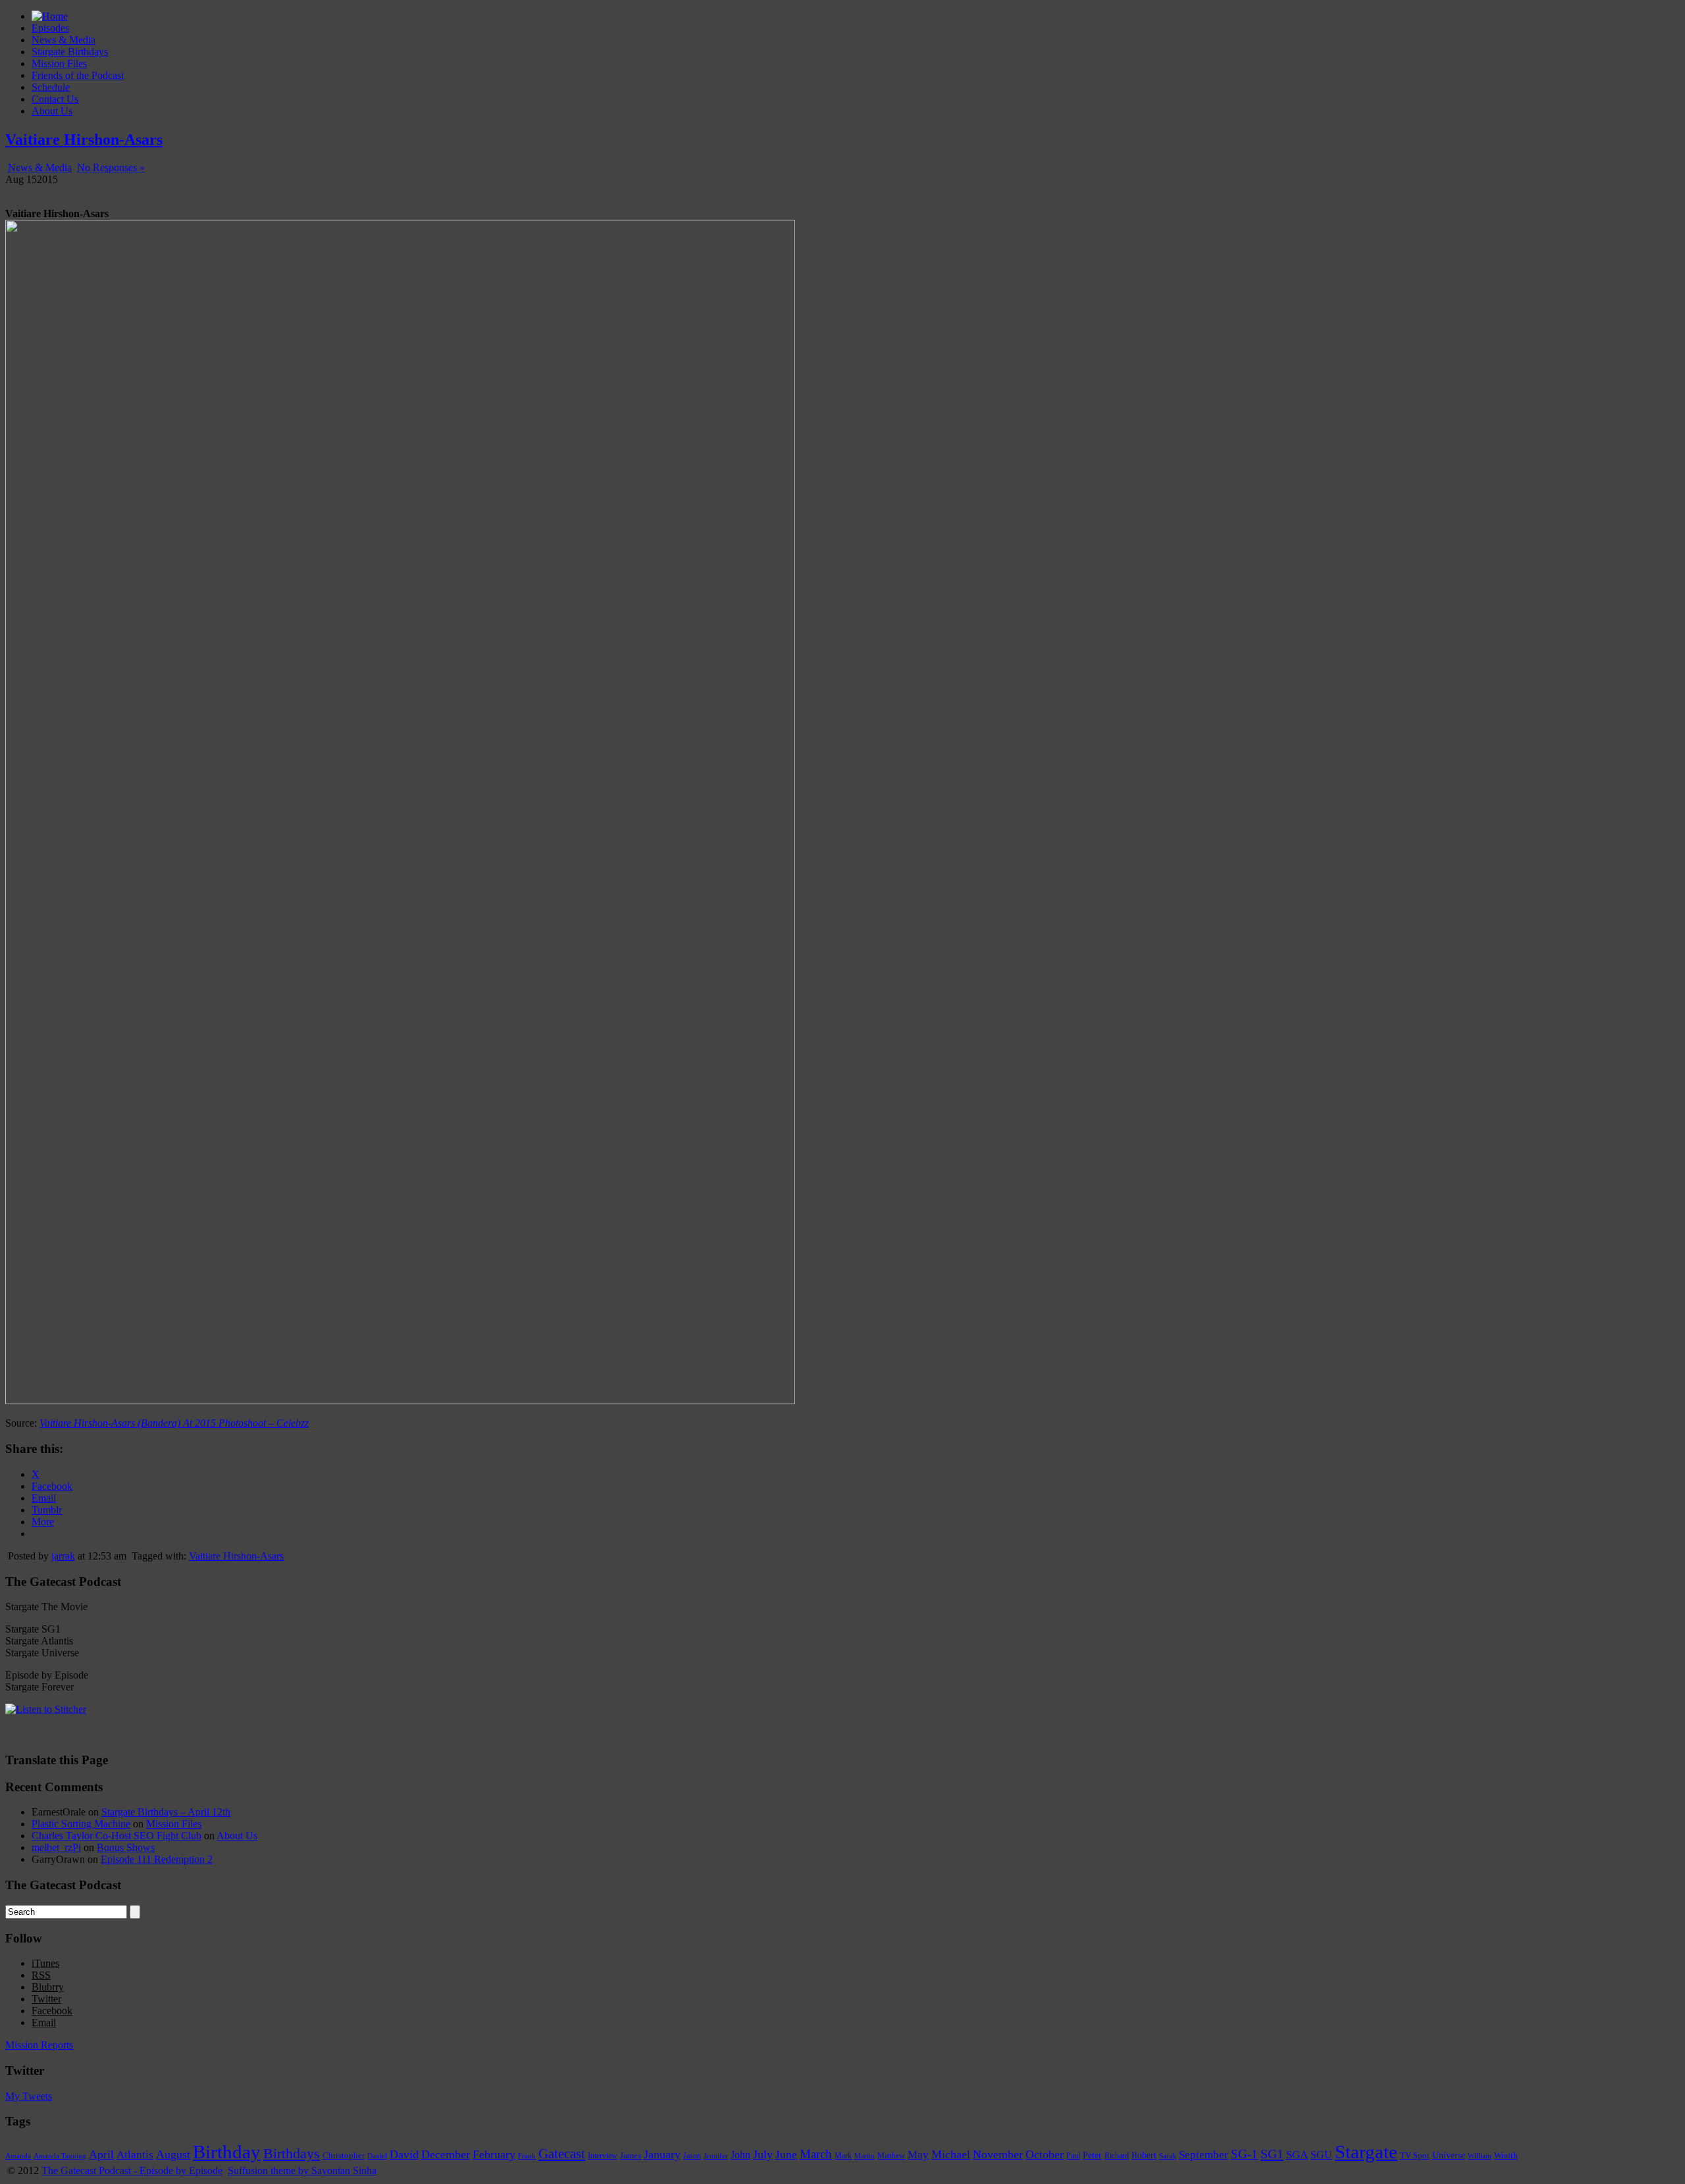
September (1204, 2155)
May (918, 2155)
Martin (865, 2156)
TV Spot (1415, 2155)
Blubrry (48, 1987)
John (740, 2155)
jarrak (63, 1556)
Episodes (50, 28)
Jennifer (716, 2156)
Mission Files (59, 63)
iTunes (45, 1963)
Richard (1117, 2156)
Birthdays (292, 2153)
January (662, 2154)
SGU (1321, 2155)
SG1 (1272, 2154)
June (786, 2155)
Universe (1449, 2155)
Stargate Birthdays (70, 52)
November (998, 2154)
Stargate (1366, 2152)
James (631, 2156)
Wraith (1506, 2155)
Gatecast (562, 2154)
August (173, 2154)
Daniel (377, 2156)
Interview (603, 2156)
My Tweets (29, 2096)
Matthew (891, 2156)
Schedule (51, 87)
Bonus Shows (126, 1847)
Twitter (46, 1999)
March (816, 2154)
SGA (1297, 2155)
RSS (41, 1975)
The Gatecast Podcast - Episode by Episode (132, 2171)
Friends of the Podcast (78, 75)
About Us (52, 111)
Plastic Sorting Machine (81, 1824)
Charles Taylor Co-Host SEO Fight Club (117, 1836)
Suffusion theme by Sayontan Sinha (302, 2171)
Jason (692, 2156)
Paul (1073, 2156)
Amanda (18, 2156)
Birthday (227, 2152)
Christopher (344, 2155)
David (404, 2154)
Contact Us (55, 99)
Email (44, 2022)
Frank (527, 2156)
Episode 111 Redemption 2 (157, 1859)
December (446, 2154)
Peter (1092, 2155)
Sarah (1168, 2156)
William (1480, 2156)
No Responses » (111, 167)
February (494, 2154)
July (763, 2154)
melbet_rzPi (56, 1847)
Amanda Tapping (60, 2156)
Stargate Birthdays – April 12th (166, 1812)
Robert (1144, 2155)
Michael (951, 2154)
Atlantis (135, 2154)
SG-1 (1244, 2154)
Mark (843, 2156)
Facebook (52, 2011)
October (1045, 2154)
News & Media (64, 40)
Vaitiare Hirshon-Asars (84, 140)
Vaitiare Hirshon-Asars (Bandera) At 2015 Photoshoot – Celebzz (174, 1423)
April (101, 2154)
